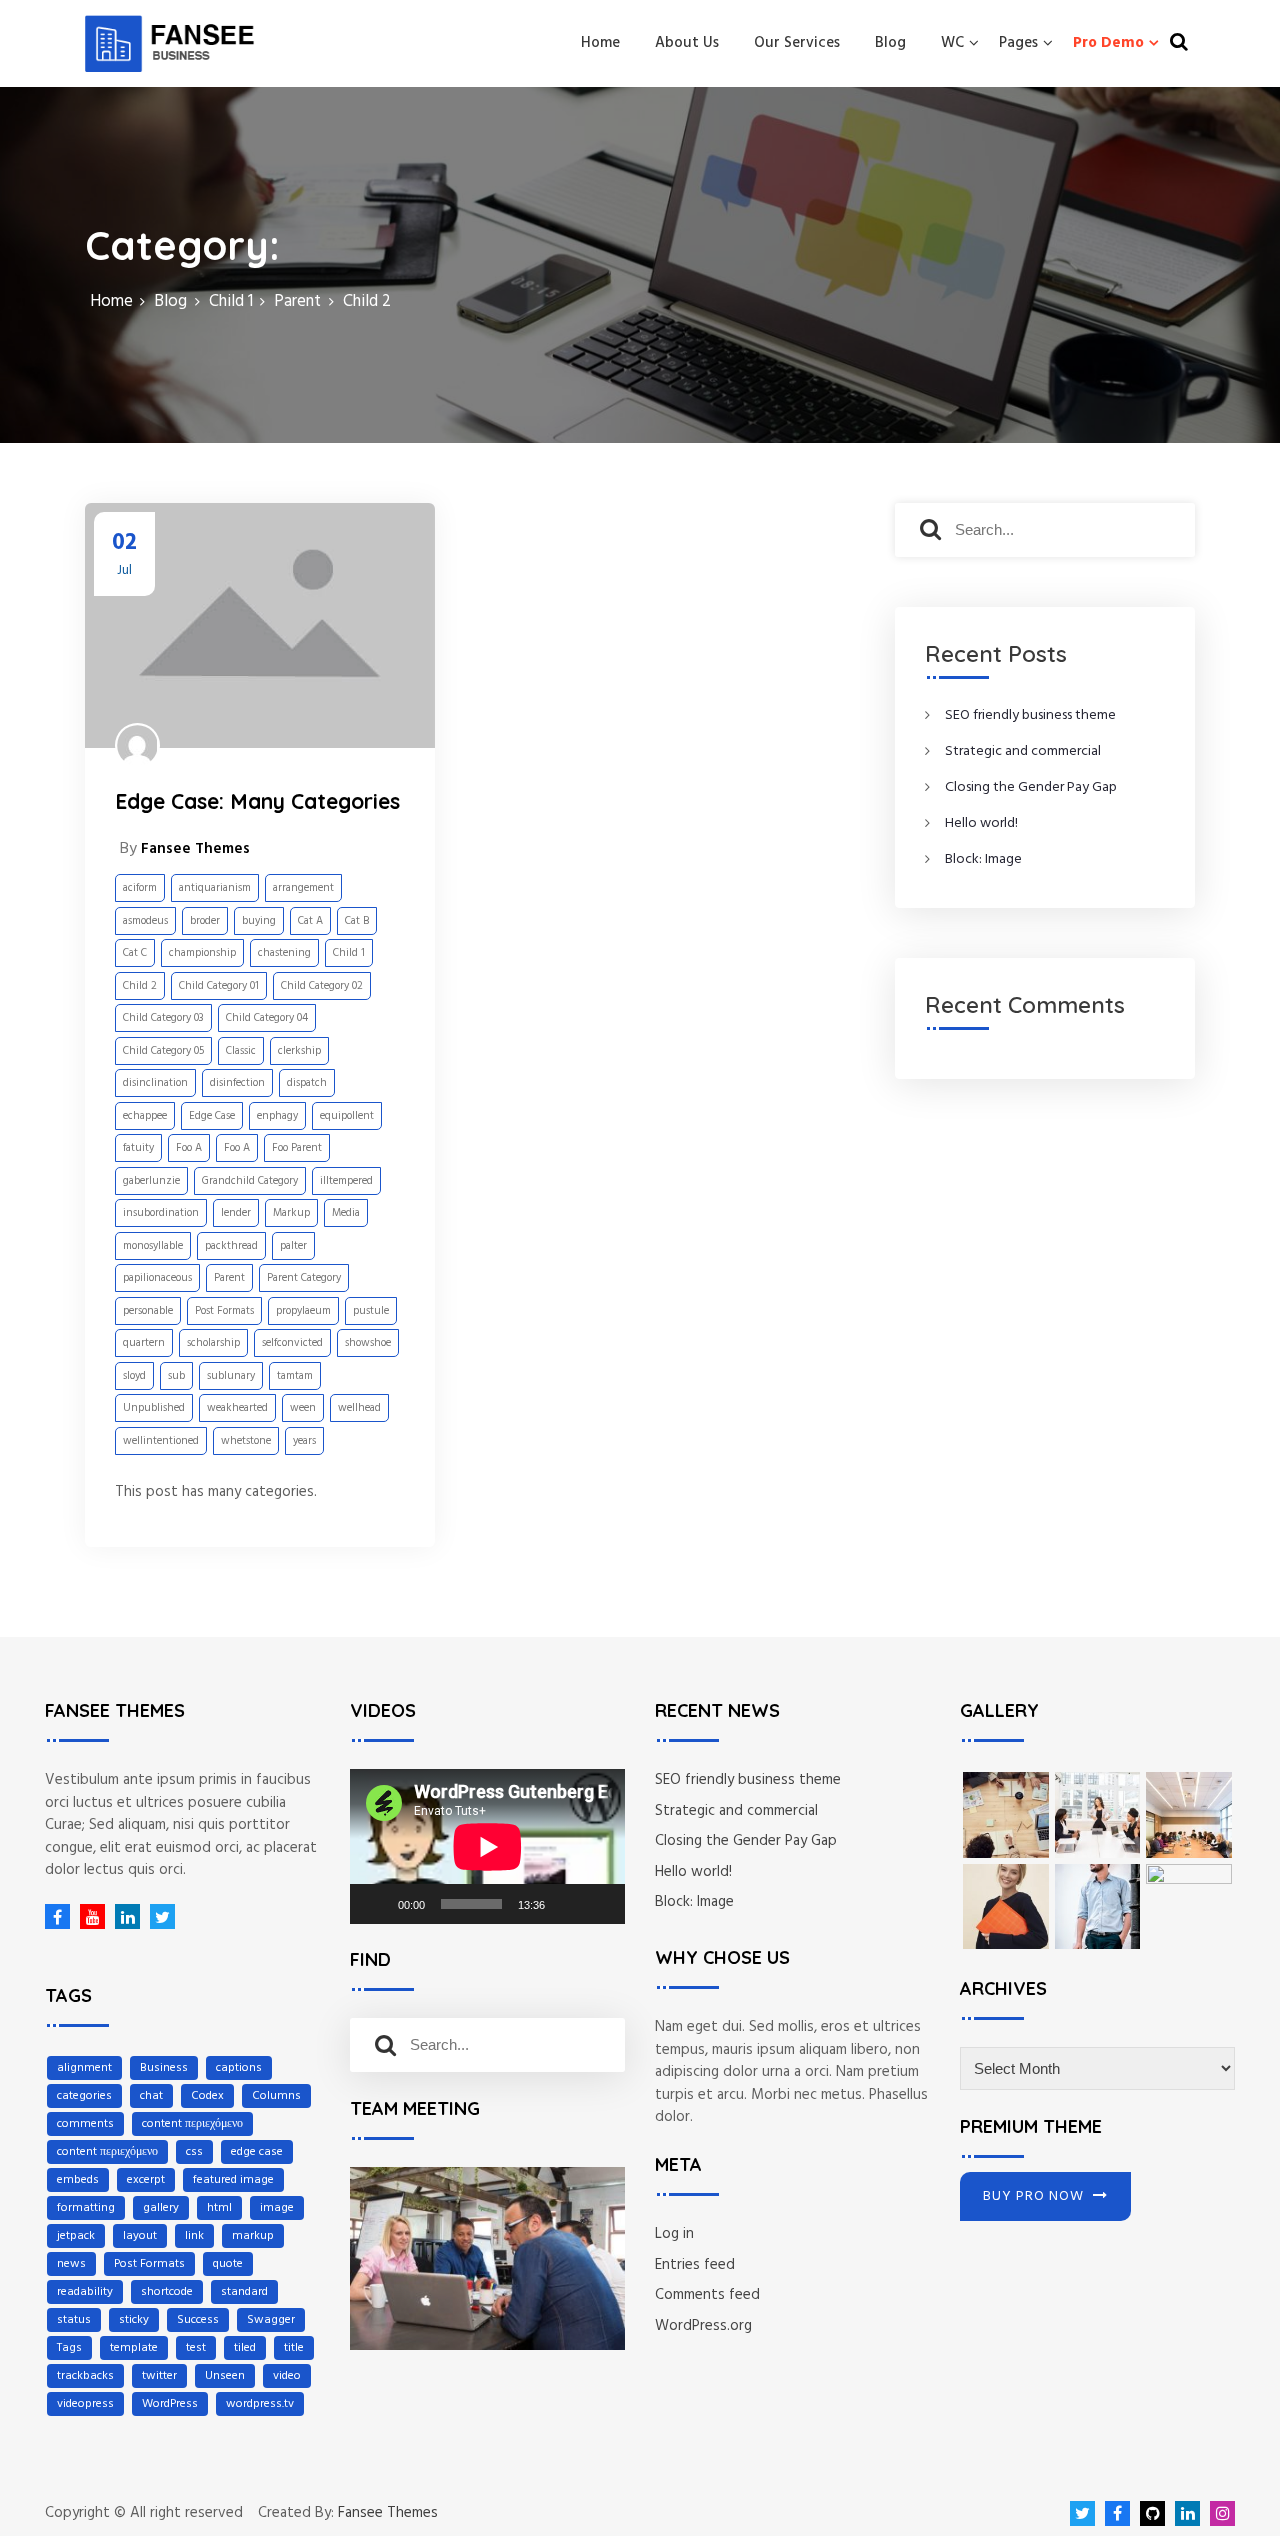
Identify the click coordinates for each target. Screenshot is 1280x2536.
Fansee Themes (388, 2513)
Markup (291, 1213)
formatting (86, 2208)
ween (303, 1408)
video (287, 2376)
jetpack (76, 2236)
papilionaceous (157, 1278)
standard (244, 2292)
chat (151, 2096)
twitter (159, 2376)
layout (140, 2236)
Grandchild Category (250, 1181)
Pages (1018, 43)
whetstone (246, 1441)
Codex (207, 2096)
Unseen (225, 2376)
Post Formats (224, 1311)
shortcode (167, 2292)
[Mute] (567, 1904)
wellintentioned (161, 1441)
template (134, 2348)
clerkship (299, 1051)
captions (239, 2068)
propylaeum (303, 1311)
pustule (371, 1311)
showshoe (368, 1343)
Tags (69, 2348)
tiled (245, 2348)
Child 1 (349, 953)
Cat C (135, 953)
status (74, 2320)
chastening (284, 953)
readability (85, 2292)
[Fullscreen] (599, 1904)
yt (87, 1916)
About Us (687, 43)
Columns (276, 2096)
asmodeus (145, 921)
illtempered (346, 1181)
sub (176, 1376)
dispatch (307, 1083)
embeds (78, 2180)
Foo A (189, 1148)
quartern (144, 1343)
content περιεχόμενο (192, 2124)
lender (236, 1213)
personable (148, 1311)
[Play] (376, 1904)
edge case (257, 2152)
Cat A (310, 921)
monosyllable (153, 1246)
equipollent (347, 1116)
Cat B (357, 921)
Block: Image (983, 859)
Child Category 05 (163, 1051)
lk (122, 1916)
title (294, 2348)
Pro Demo (1108, 43)
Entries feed (695, 2265)
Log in (674, 2234)
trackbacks (85, 2376)
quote (228, 2264)
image (277, 2208)
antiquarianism (215, 888)
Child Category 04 (267, 1018)
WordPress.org (703, 2326)
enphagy (277, 1116)
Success (198, 2320)
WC (952, 43)
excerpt (146, 2180)
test (196, 2348)
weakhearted (237, 1408)
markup (253, 2236)
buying (259, 921)
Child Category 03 (163, 1018)
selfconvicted (292, 1343)
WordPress (170, 2404)
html (219, 2208)
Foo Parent (297, 1148)
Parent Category (304, 1278)
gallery (161, 2208)
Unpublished (154, 1408)
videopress (85, 2404)
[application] (487, 1846)
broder (205, 921)
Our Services (797, 43)
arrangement (303, 888)
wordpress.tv (260, 2404)
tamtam (295, 1376)
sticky (134, 2320)
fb (57, 1916)
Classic (241, 1051)
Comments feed (707, 2295)
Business (164, 2068)
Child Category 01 (219, 986)
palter (293, 1246)
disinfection (237, 1083)
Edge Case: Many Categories (257, 801)
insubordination (161, 1213)
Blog (890, 43)
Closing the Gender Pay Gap (1031, 787)
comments (85, 2124)
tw (157, 1916)
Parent (229, 1278)
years (304, 1441)
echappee (145, 1116)
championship (202, 953)
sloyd (134, 1376)
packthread (231, 1246)
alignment (84, 2068)
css (194, 2152)
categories (84, 2096)
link (194, 2236)
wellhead (359, 1408)
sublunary (231, 1376)
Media (346, 1213)
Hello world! (981, 823)
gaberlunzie (151, 1181)
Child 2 (140, 986)
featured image (233, 2180)
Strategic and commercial (1023, 751)
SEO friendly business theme (1030, 715)
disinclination (155, 1083)
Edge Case (212, 1116)
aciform (140, 888)
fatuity (138, 1148)
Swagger (271, 2320)
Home (600, 43)
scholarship (213, 1343)
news (71, 2264)
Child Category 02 (322, 986)
